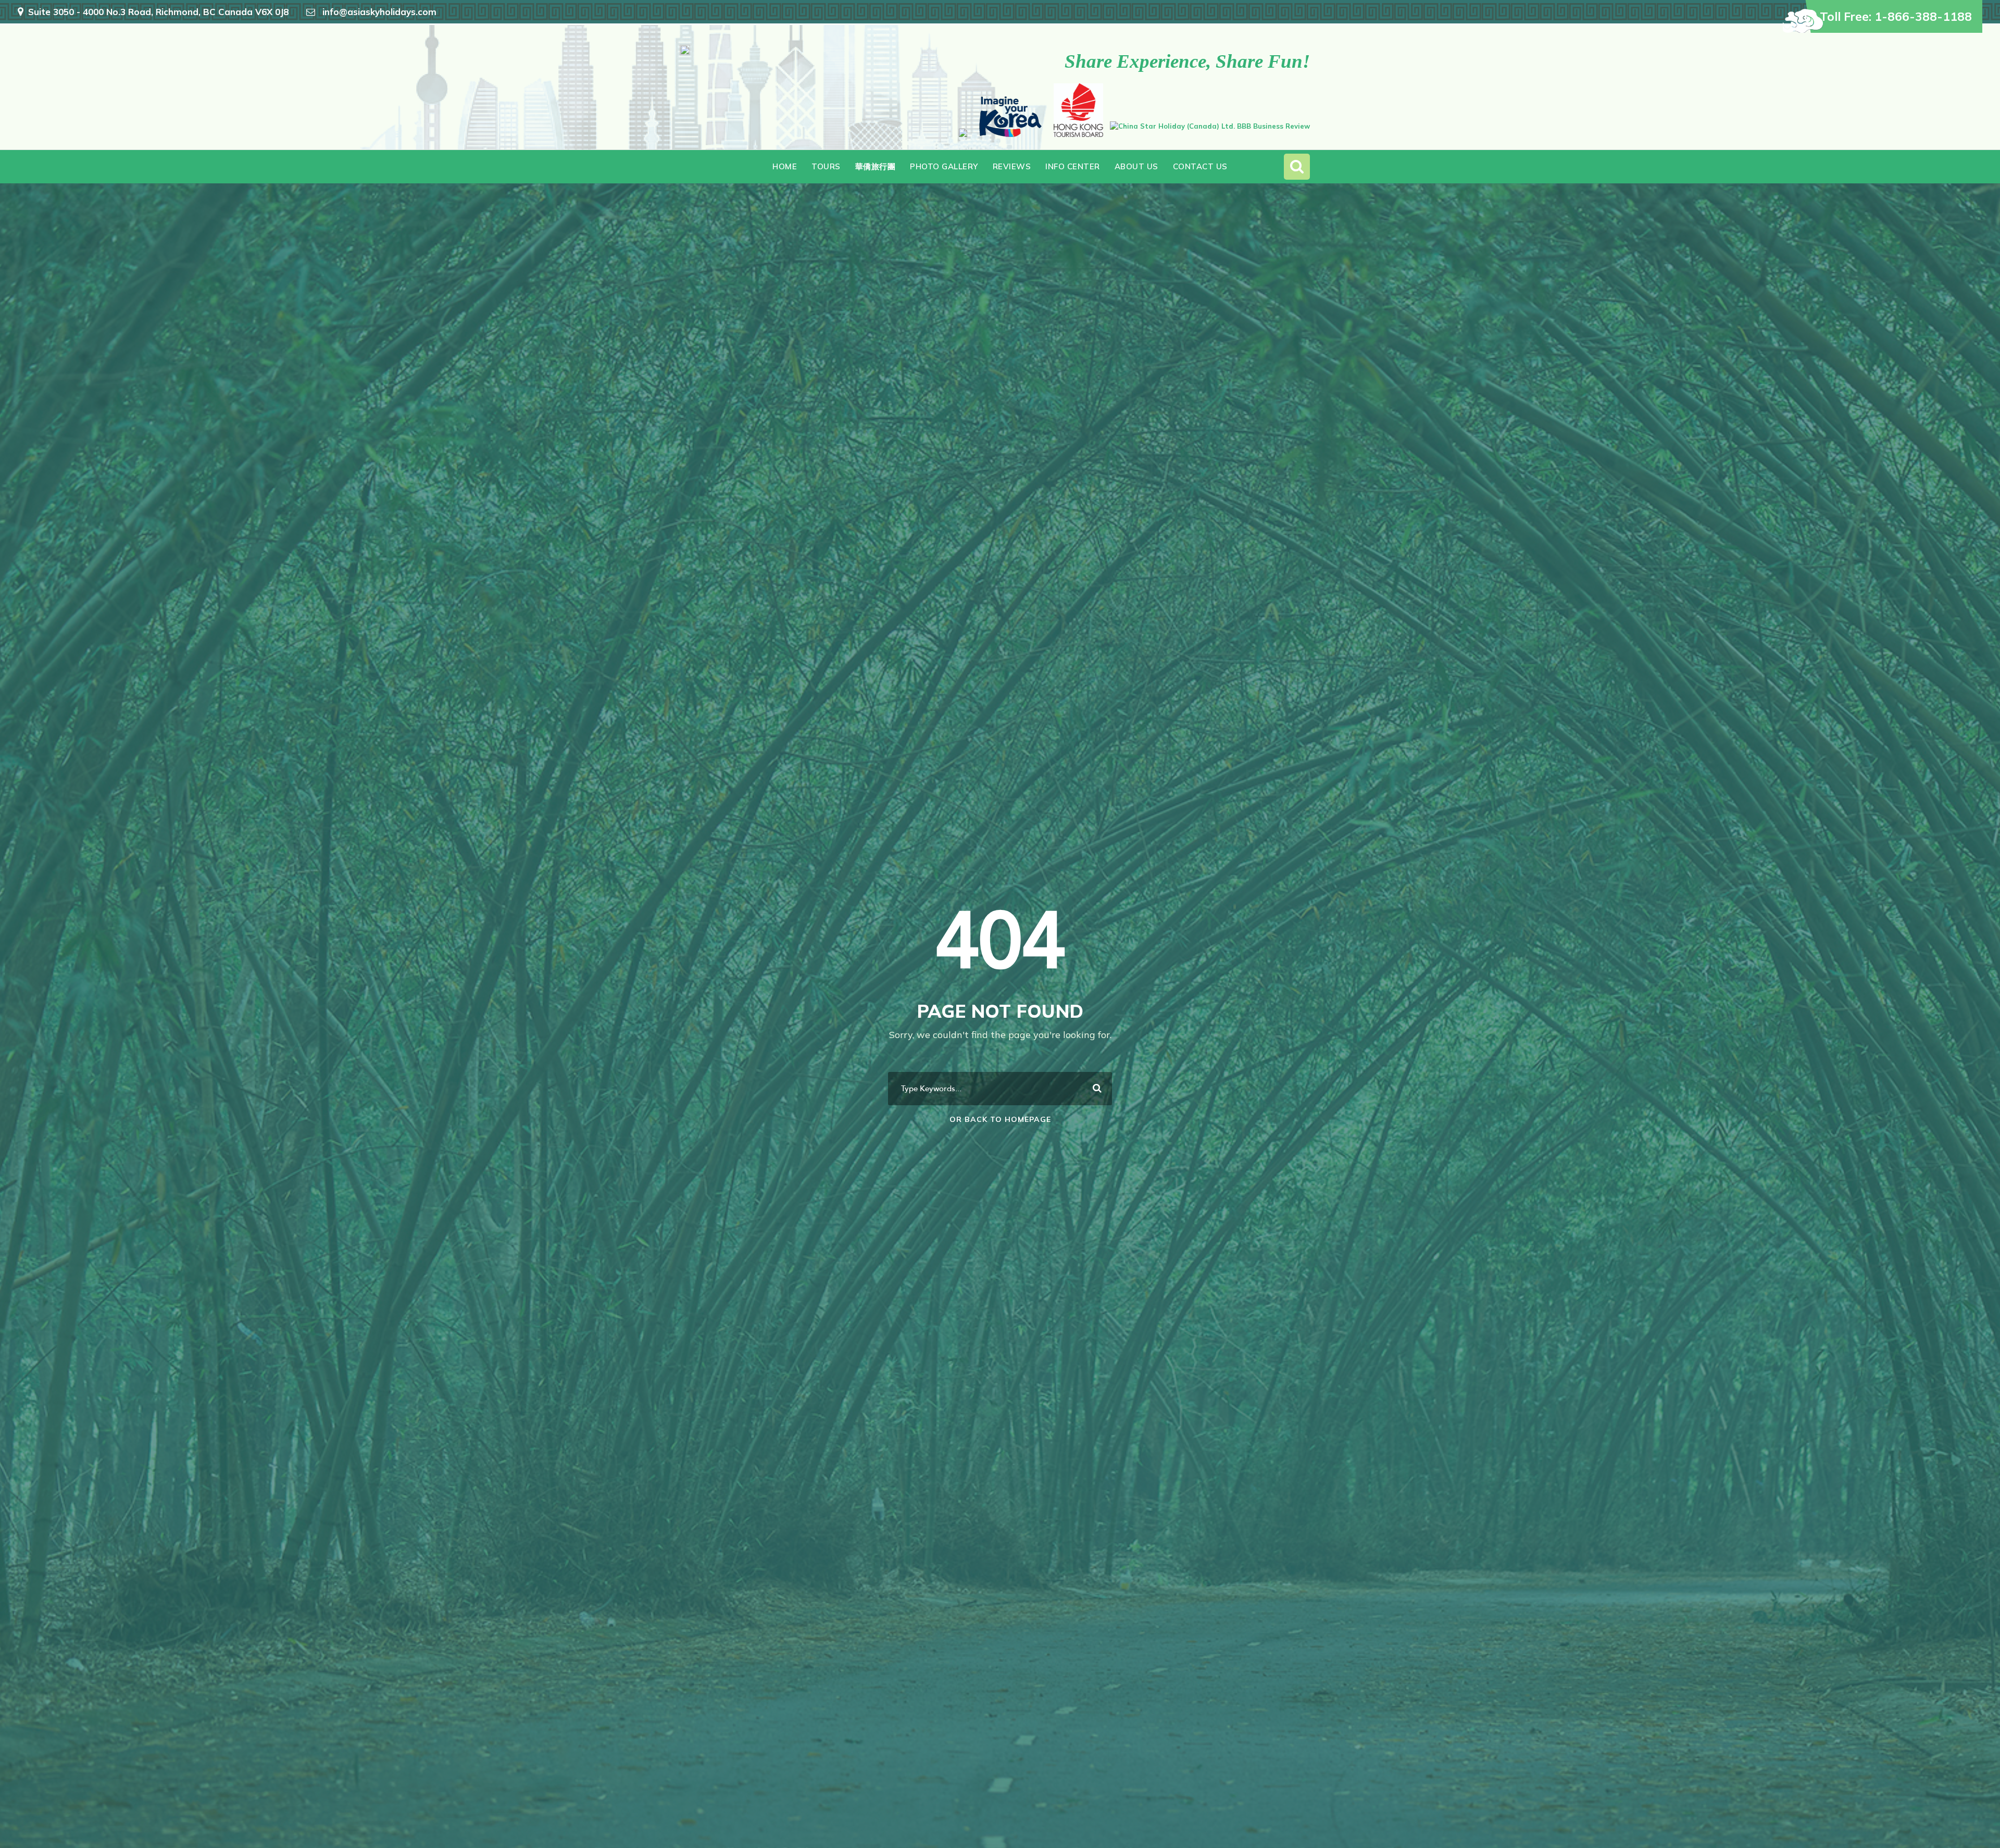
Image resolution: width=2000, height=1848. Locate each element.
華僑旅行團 (876, 166)
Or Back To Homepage (1000, 1119)
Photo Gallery (944, 166)
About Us (1136, 166)
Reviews (1012, 166)
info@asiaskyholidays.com (379, 12)
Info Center (1073, 166)
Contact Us (1200, 166)
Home (785, 166)
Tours (826, 166)
